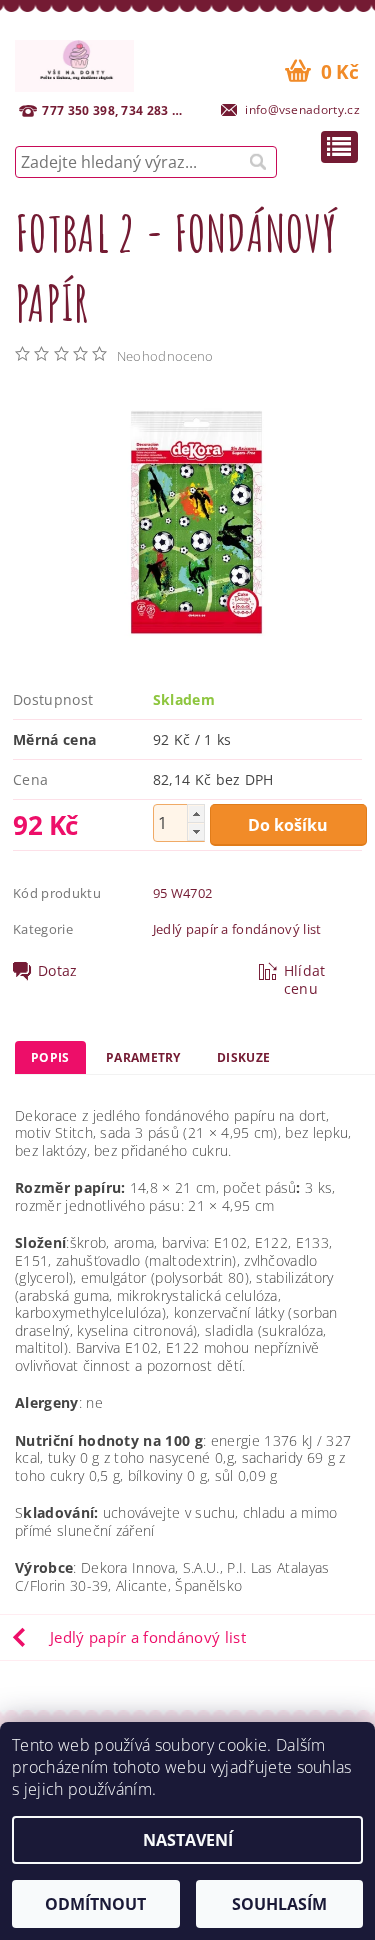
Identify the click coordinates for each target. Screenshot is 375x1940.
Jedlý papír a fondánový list (237, 929)
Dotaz (58, 971)
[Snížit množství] (196, 831)
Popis (50, 1057)
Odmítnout (95, 1904)
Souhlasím (279, 1904)
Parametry (143, 1057)
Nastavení (188, 1840)
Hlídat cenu (305, 980)
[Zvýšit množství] (196, 813)
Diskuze (243, 1057)
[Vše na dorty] (74, 63)
